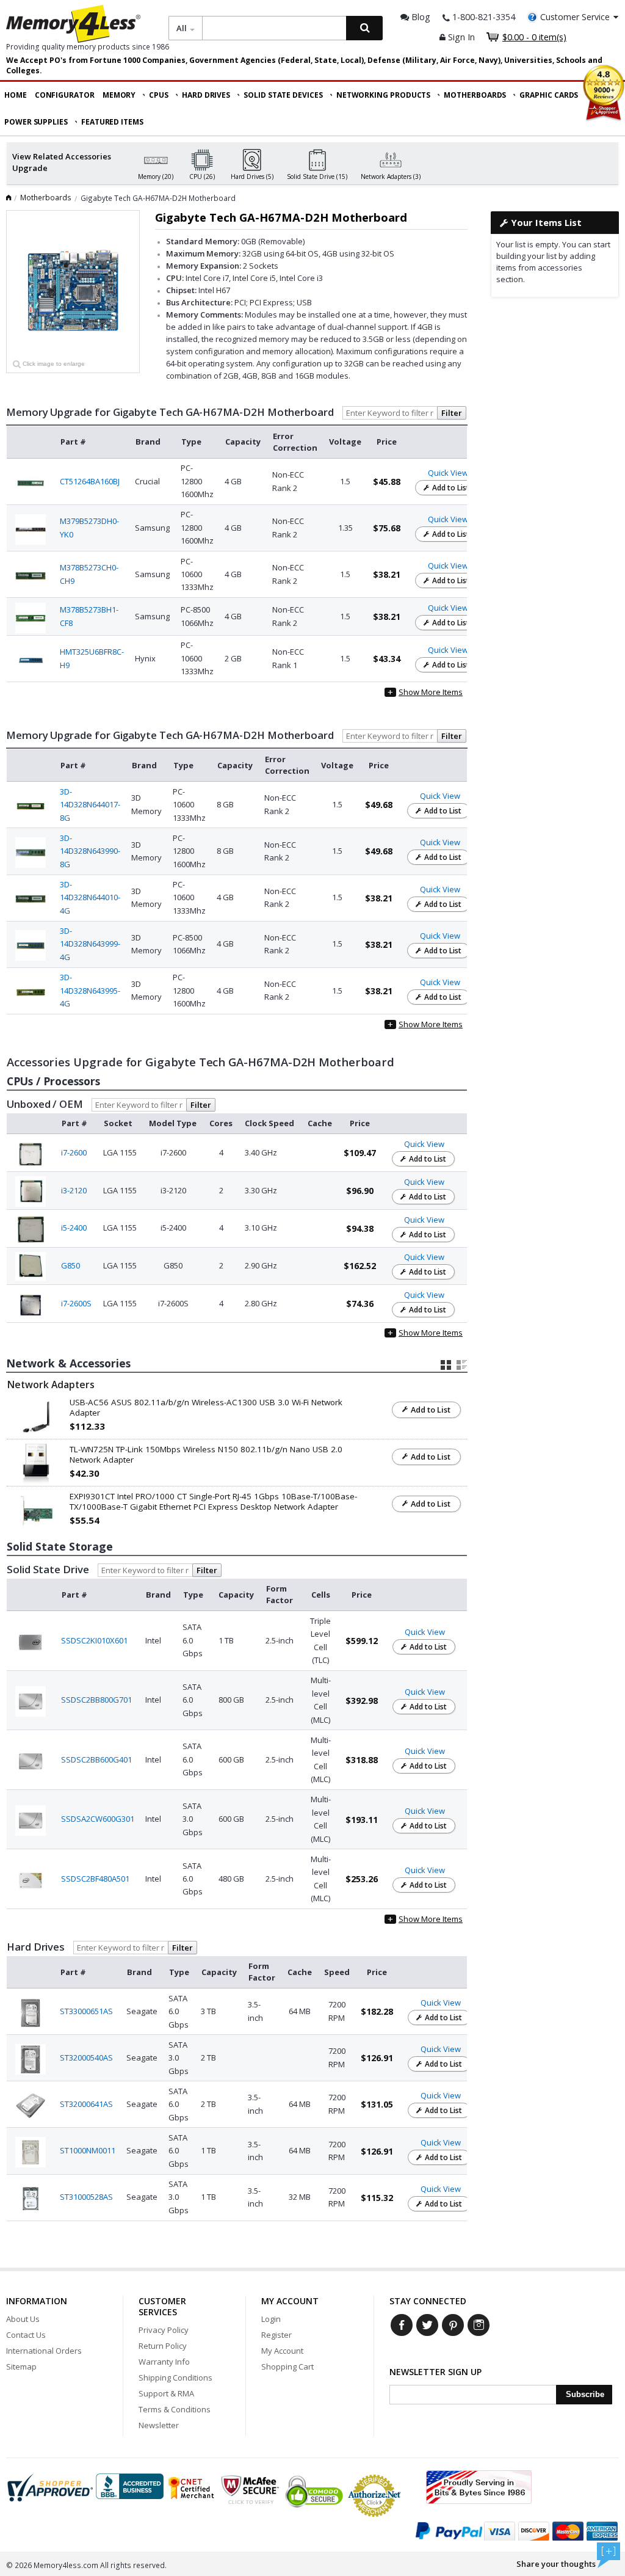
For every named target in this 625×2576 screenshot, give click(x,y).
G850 (70, 1265)
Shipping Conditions (175, 2378)
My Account (282, 2351)
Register (276, 2335)
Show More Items (425, 692)
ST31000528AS (86, 2197)
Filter (452, 413)
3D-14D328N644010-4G (90, 897)
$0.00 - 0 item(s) (534, 37)
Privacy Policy (164, 2330)
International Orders (44, 2351)
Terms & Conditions (175, 2409)
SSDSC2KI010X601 (94, 1640)
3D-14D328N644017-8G (90, 805)
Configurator (65, 95)
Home (16, 95)
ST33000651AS (86, 2011)
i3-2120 (74, 1190)
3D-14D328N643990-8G (90, 851)
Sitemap (21, 2367)
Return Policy (163, 2346)
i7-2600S (76, 1303)
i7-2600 (74, 1152)
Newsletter (159, 2425)
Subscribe (585, 2394)
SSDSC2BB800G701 (96, 1700)
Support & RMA (166, 2393)
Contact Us (26, 2335)
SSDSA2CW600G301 (98, 1819)
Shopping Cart (287, 2367)
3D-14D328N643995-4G (90, 990)
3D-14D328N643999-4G (90, 944)
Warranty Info (164, 2362)
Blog (420, 17)
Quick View (448, 473)
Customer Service (575, 17)
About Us (23, 2319)
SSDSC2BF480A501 (95, 1879)
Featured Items (112, 122)
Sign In (460, 37)
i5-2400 (74, 1228)
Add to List (450, 488)
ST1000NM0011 (88, 2150)
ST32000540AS (86, 2058)
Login (271, 2319)
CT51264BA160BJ (90, 481)
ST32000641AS (86, 2104)
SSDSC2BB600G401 (96, 1759)
